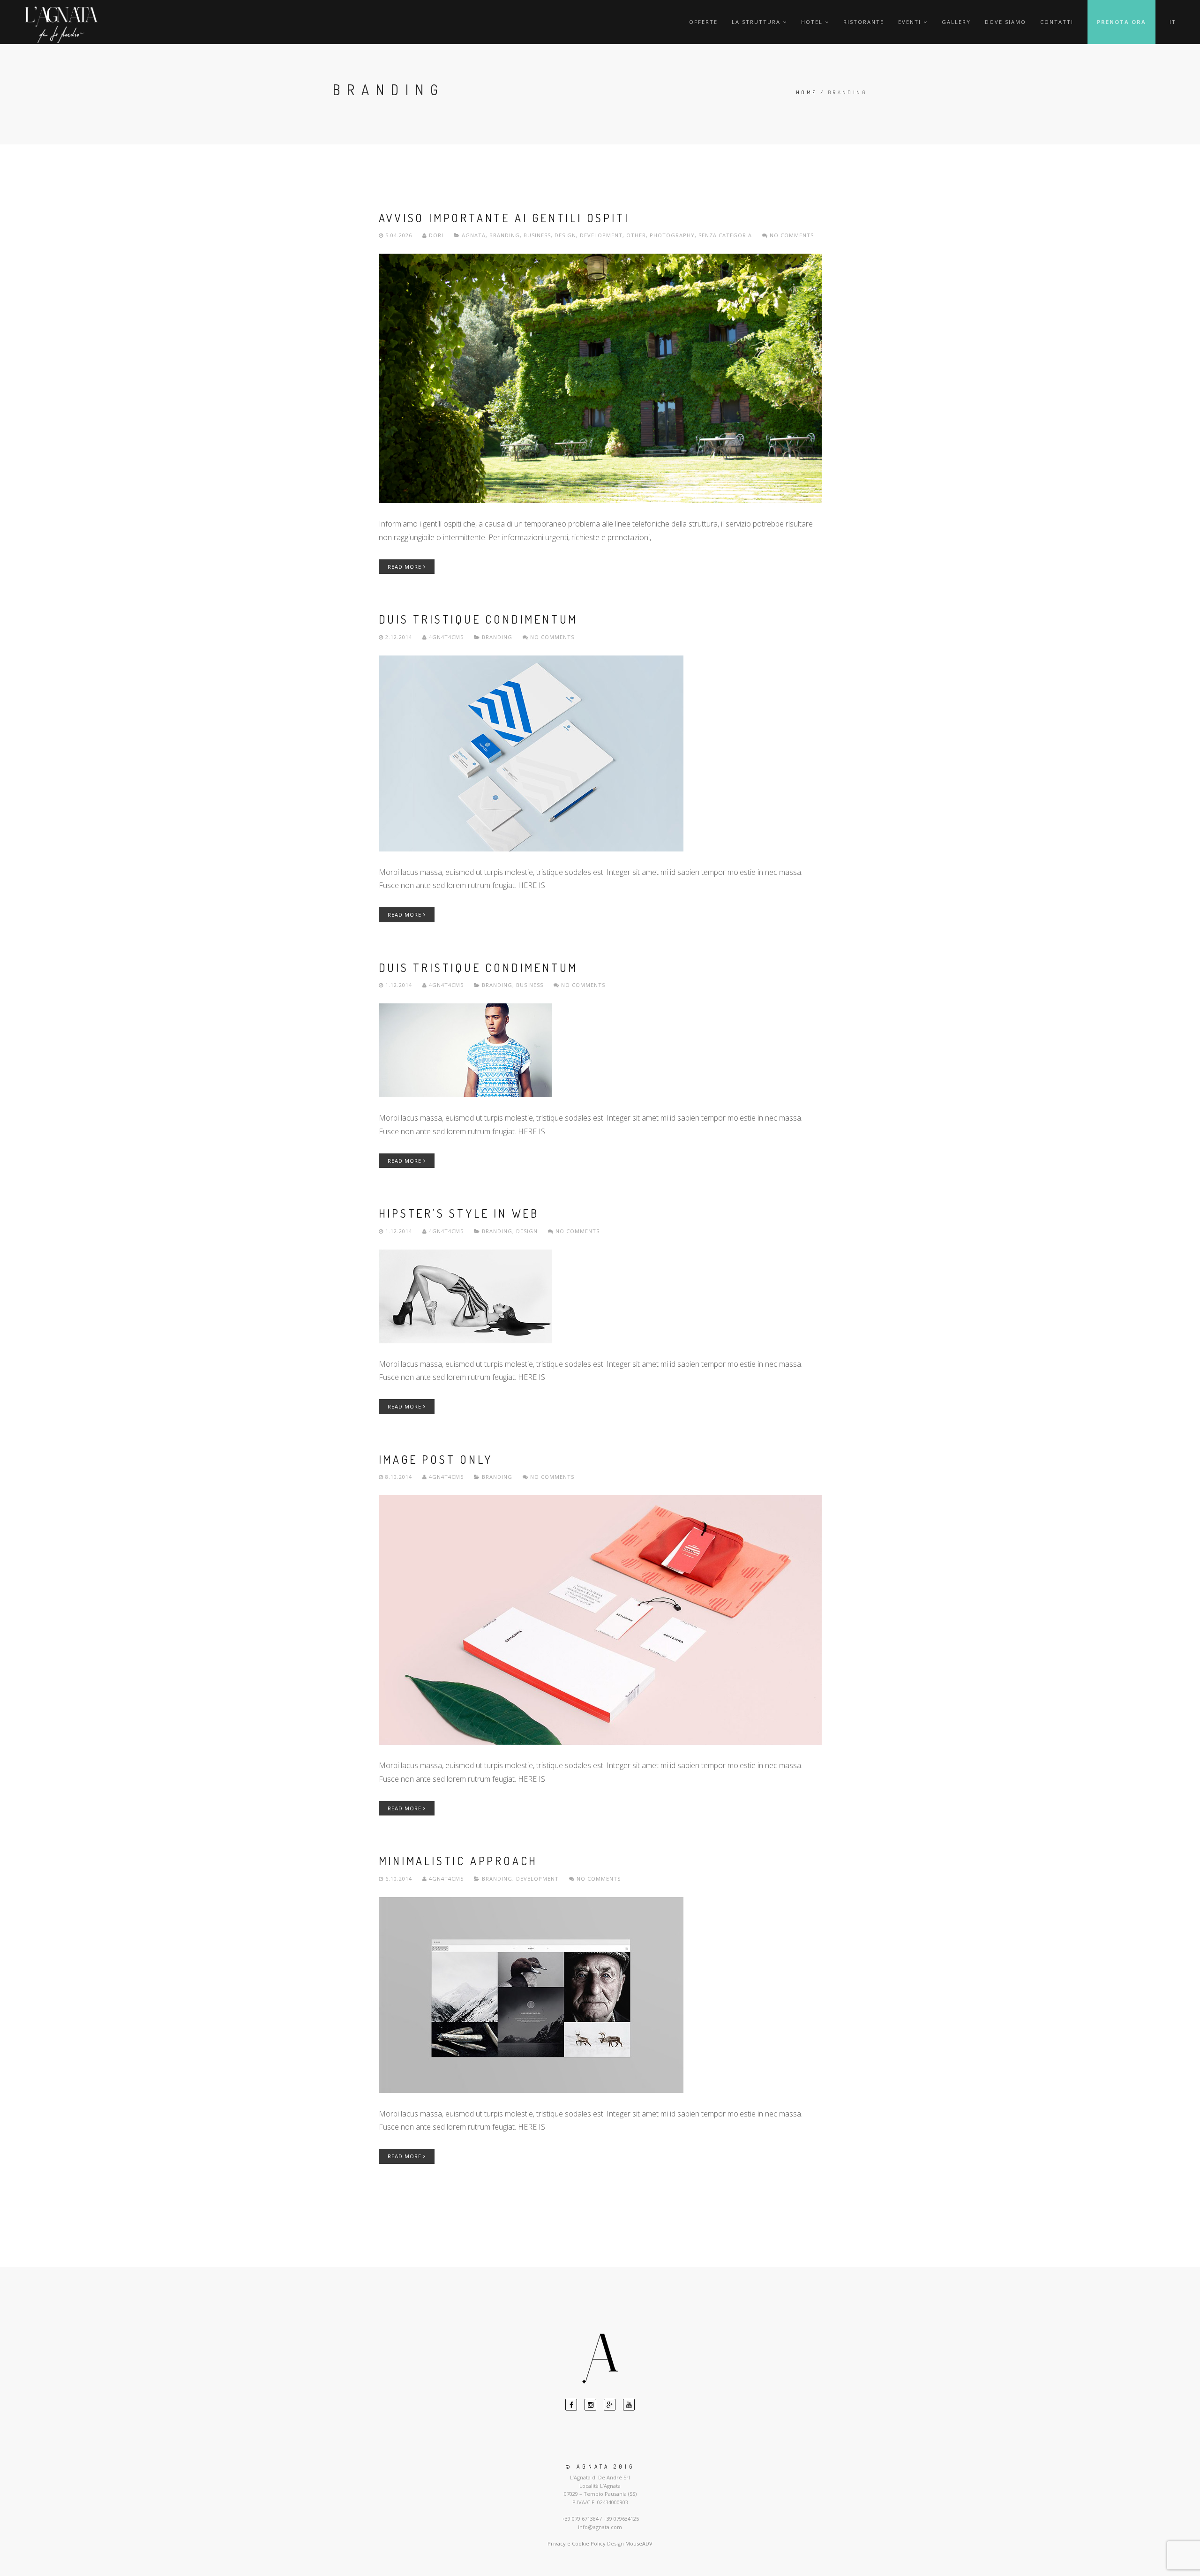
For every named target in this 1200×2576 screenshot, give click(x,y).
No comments (791, 235)
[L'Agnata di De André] (61, 25)
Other (636, 235)
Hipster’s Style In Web (459, 1213)
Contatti (1057, 22)
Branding (505, 235)
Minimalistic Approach (458, 1861)
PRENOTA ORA (1121, 22)
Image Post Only (436, 1459)
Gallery (956, 22)
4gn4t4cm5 (446, 637)
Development (601, 235)
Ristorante (864, 22)
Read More (405, 567)
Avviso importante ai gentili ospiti (504, 218)
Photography (672, 235)
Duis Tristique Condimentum (479, 619)
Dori (436, 235)
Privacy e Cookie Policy (577, 2543)
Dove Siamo (1005, 22)
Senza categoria (725, 235)
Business (537, 235)
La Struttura (756, 22)
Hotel (812, 22)
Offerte (703, 22)
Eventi (910, 22)
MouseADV (639, 2543)
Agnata (474, 235)
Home (807, 92)
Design (565, 235)
